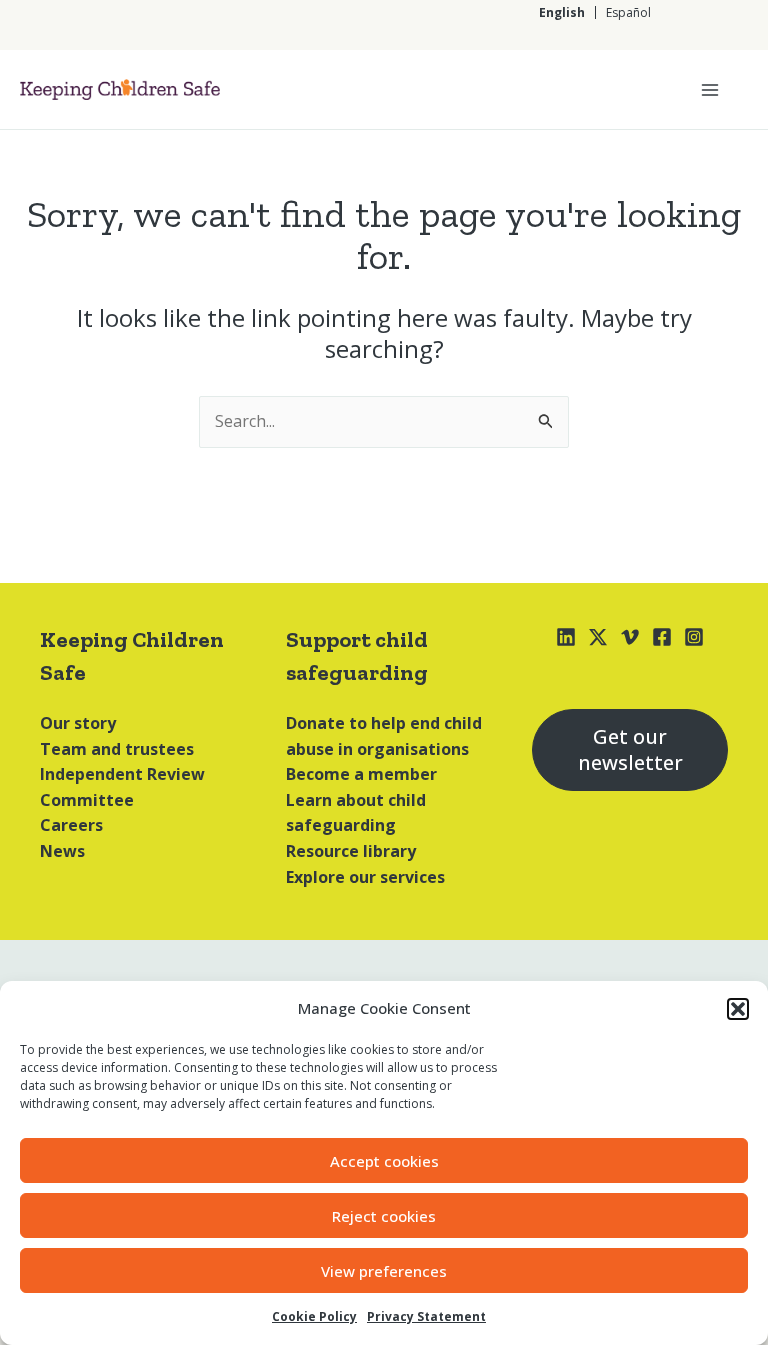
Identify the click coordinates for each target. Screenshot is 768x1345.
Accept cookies (384, 1161)
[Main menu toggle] (710, 90)
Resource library (351, 851)
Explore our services (365, 877)
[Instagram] (694, 637)
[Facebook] (662, 637)
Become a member (361, 774)
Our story (78, 723)
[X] (598, 637)
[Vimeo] (630, 637)
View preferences (384, 1271)
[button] (738, 1009)
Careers (71, 825)
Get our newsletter (630, 749)
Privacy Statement (426, 1316)
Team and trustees (117, 749)
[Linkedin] (566, 637)
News (62, 851)
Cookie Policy (314, 1316)
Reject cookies (384, 1216)
